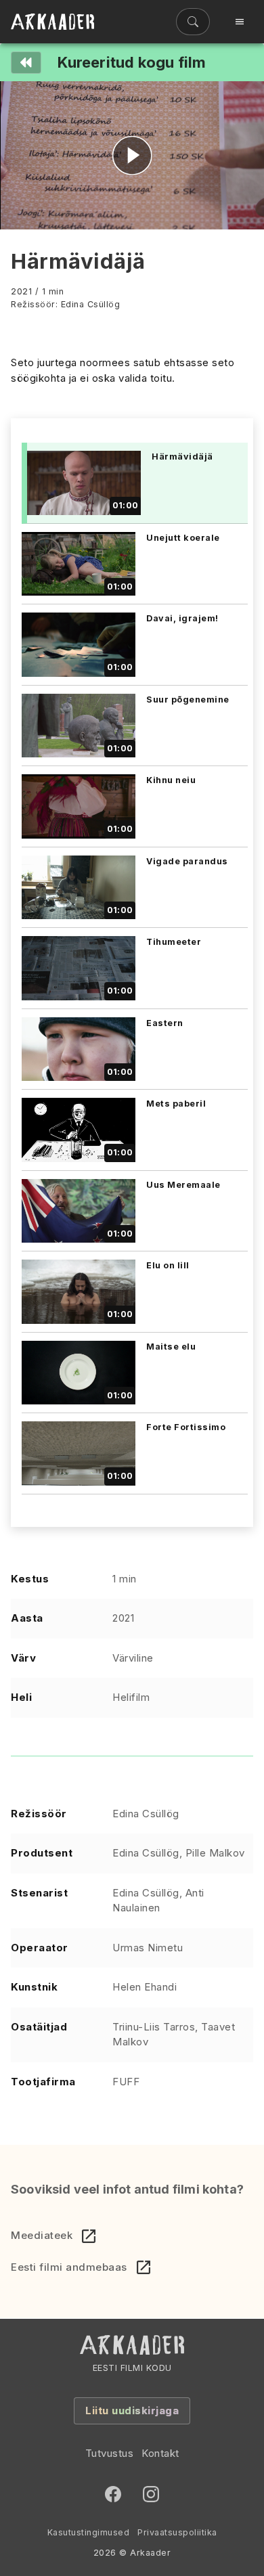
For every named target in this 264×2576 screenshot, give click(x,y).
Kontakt (160, 2453)
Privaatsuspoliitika (177, 2532)
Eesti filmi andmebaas (69, 2267)
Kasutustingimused (89, 2532)
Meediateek (42, 2235)
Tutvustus (110, 2453)
